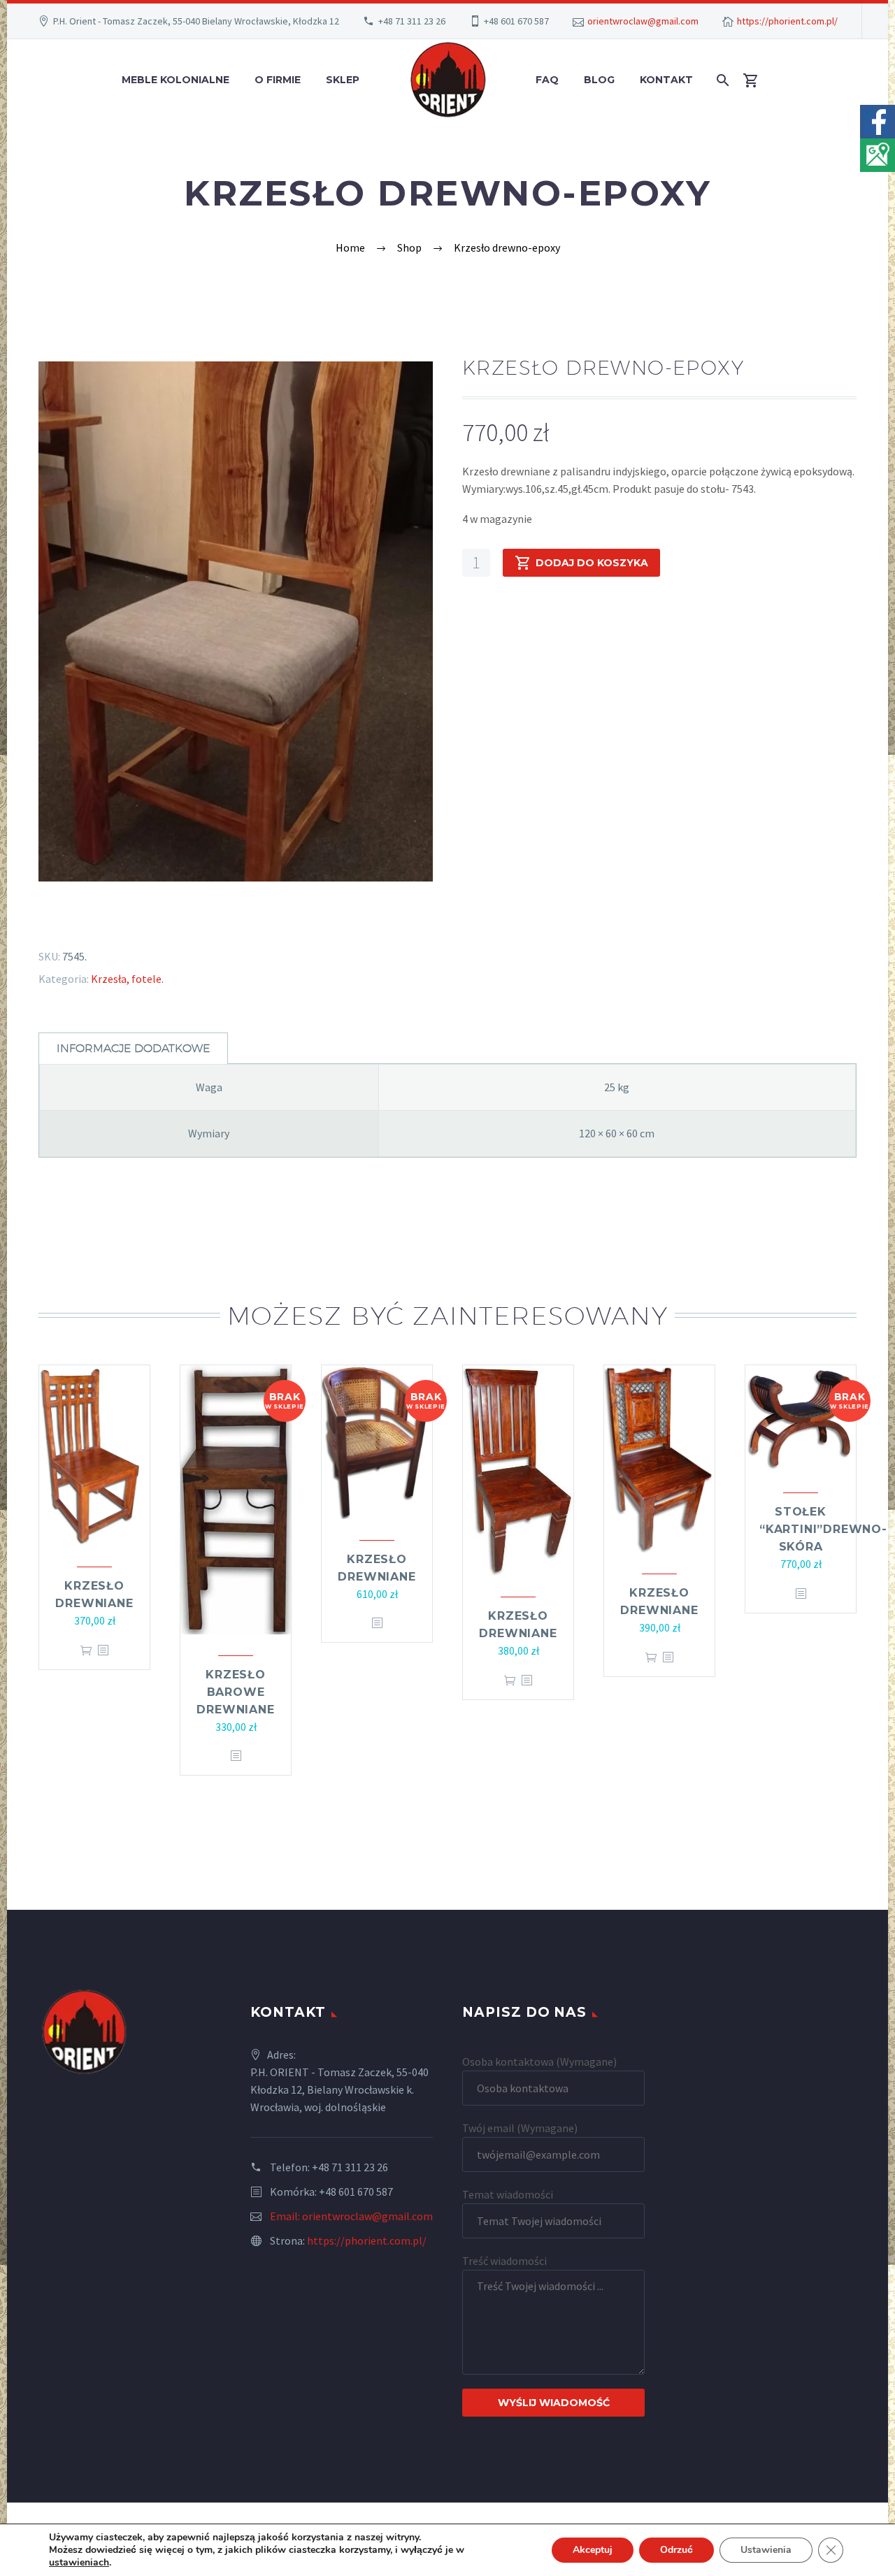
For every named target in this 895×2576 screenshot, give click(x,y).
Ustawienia (766, 2550)
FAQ (547, 80)
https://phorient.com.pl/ (787, 21)
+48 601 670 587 (516, 21)
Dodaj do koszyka (592, 563)
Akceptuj (593, 2550)
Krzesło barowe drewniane (235, 1692)
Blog (599, 80)
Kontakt (666, 80)
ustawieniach (79, 2563)
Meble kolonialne (176, 80)
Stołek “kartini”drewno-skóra (823, 1529)
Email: (286, 2216)
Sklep (343, 80)
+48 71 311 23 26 (412, 21)
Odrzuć (676, 2550)
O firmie (278, 80)
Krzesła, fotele (126, 979)
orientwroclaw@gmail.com (643, 21)
